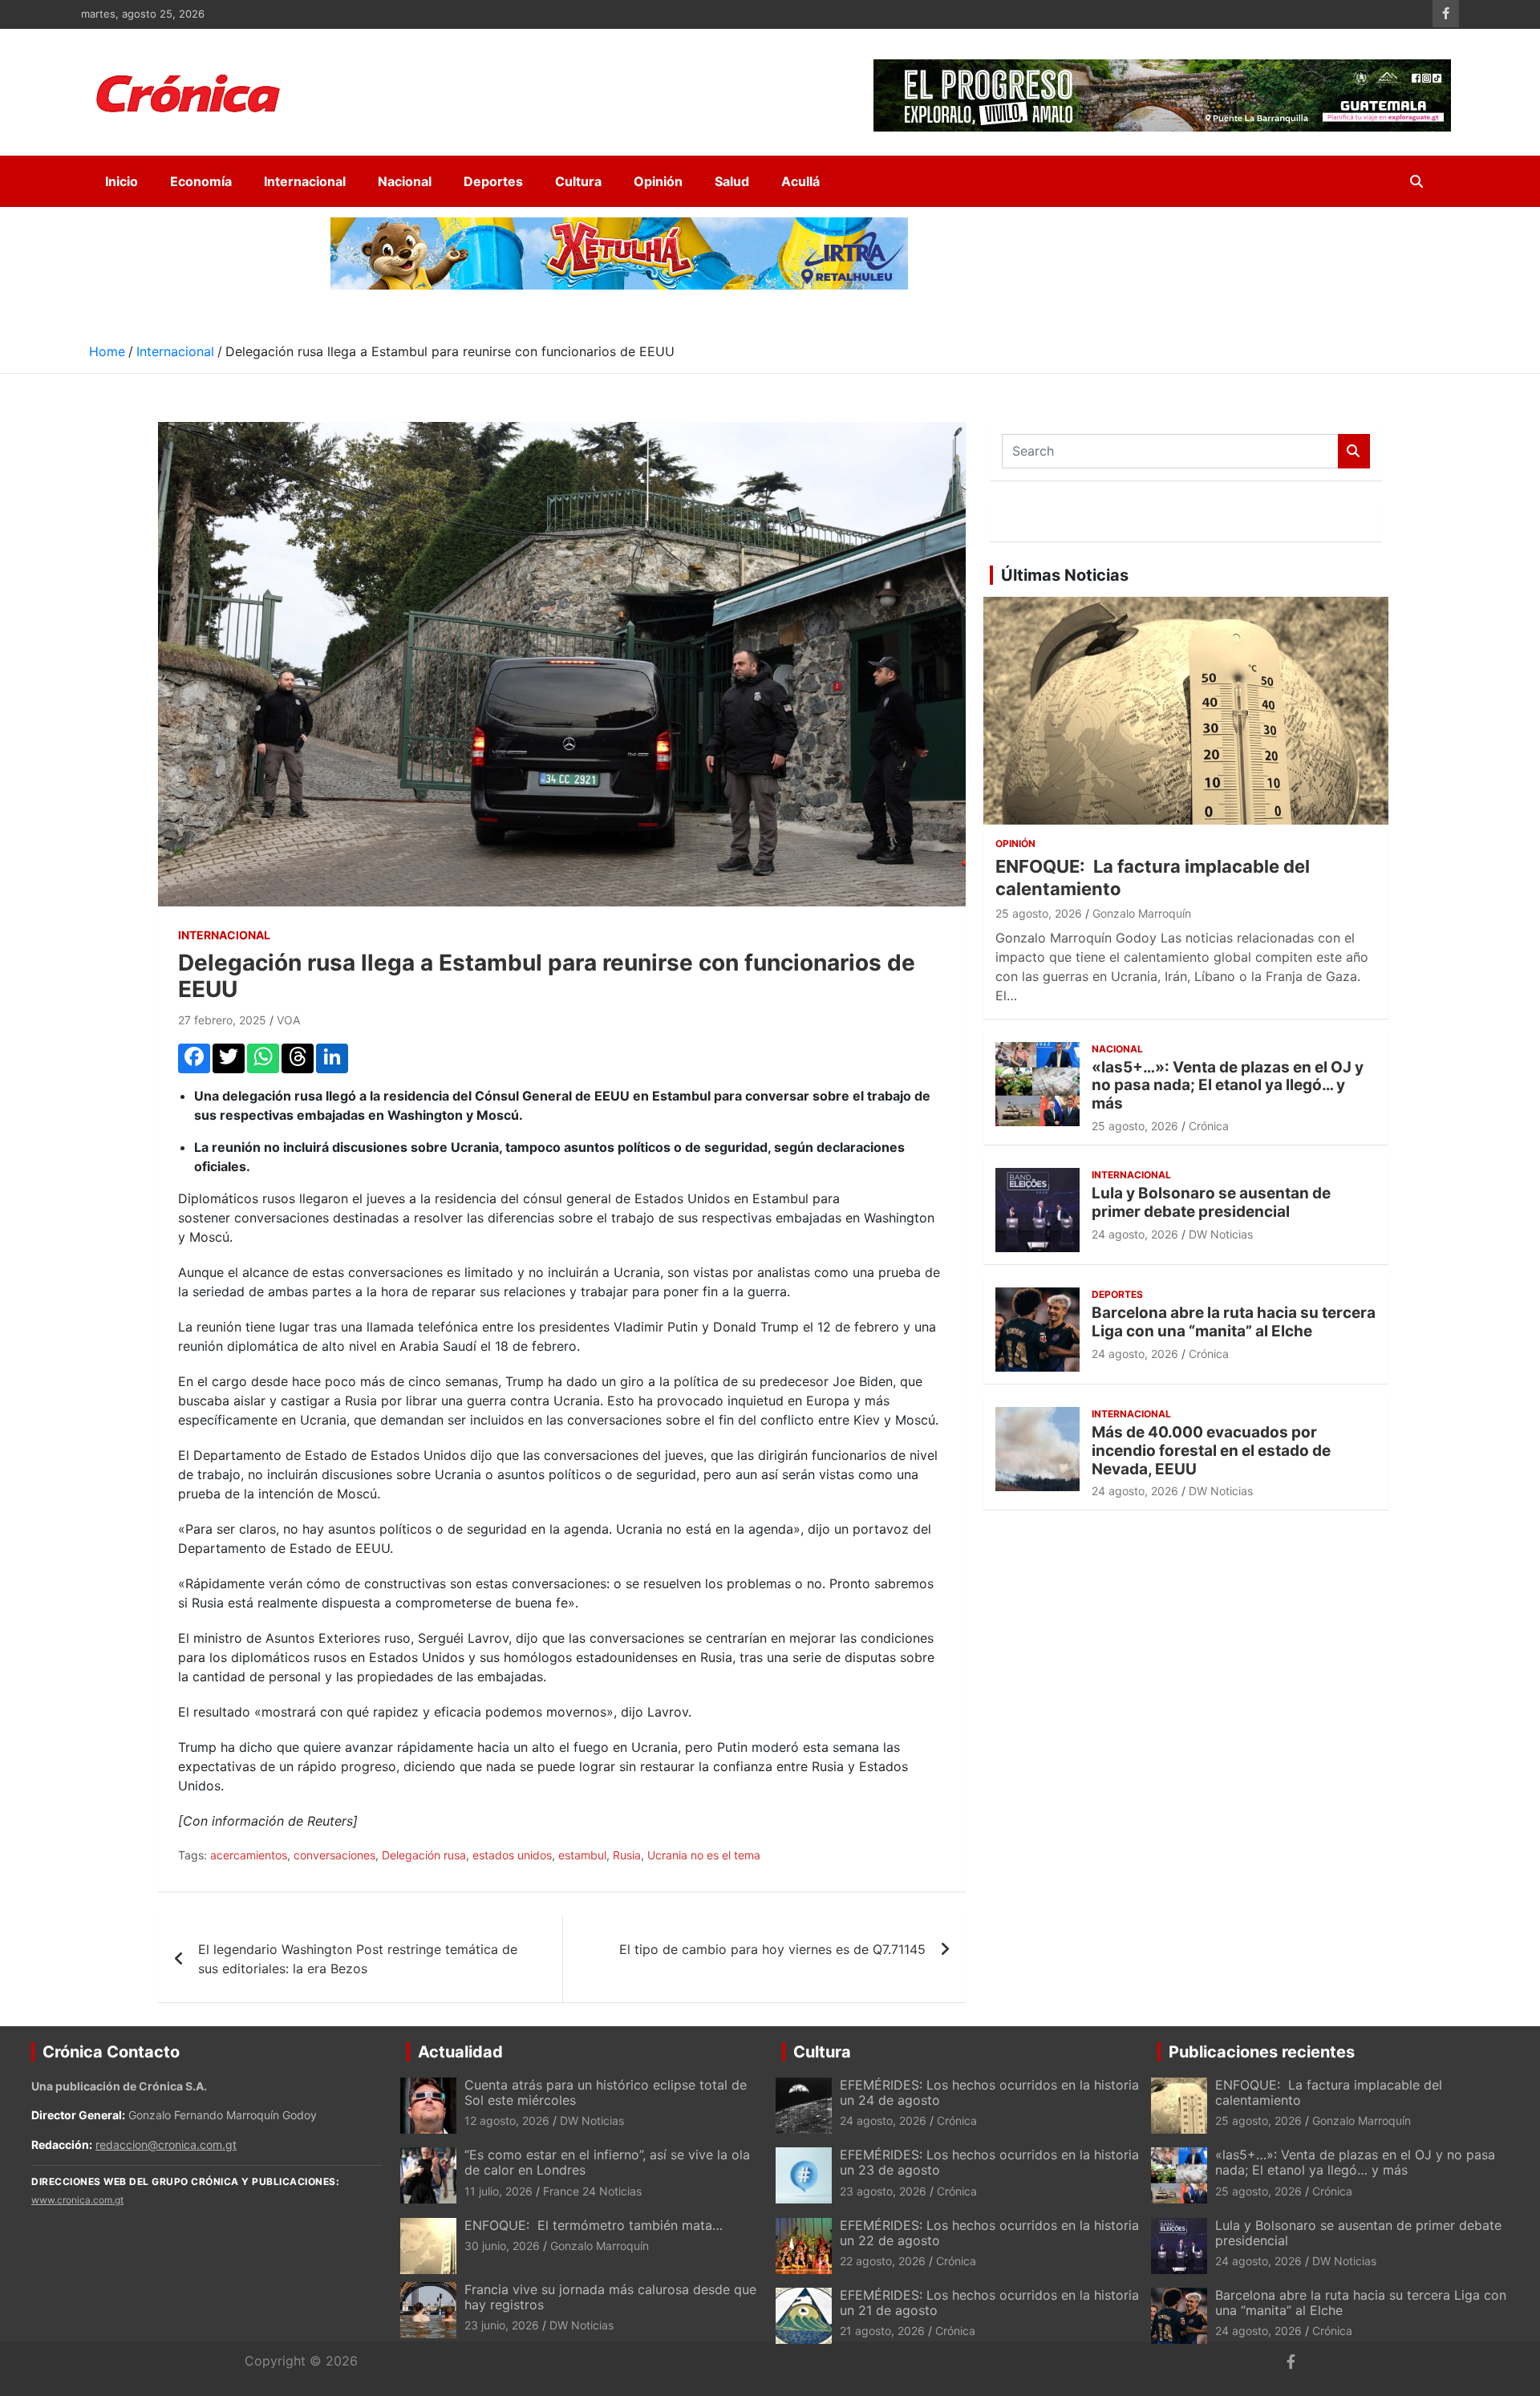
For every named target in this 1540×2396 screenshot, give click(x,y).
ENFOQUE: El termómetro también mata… (594, 2225)
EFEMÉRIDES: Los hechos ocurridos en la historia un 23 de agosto (989, 2162)
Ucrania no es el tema (704, 1855)
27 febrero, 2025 (222, 1020)
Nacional (405, 181)
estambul (582, 1855)
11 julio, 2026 (498, 2191)
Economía (201, 181)
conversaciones (334, 1855)
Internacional (305, 181)
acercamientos (249, 1855)
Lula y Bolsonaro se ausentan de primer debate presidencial (1211, 1202)
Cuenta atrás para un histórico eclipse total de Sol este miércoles (606, 2092)
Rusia (627, 1855)
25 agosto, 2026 (1039, 913)
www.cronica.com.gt (77, 2200)
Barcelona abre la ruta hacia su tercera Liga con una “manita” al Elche (1234, 1322)
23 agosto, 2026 (883, 2191)
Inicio (122, 181)
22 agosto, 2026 (883, 2261)
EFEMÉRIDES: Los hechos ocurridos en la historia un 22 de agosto (989, 2233)
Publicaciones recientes (1262, 2052)
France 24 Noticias (592, 2191)
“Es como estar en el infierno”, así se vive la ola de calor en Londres (607, 2162)
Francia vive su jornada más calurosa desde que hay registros (610, 2297)
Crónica (1209, 1126)
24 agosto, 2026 (1135, 1234)
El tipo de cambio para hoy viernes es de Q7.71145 (772, 1949)
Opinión (658, 181)
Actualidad (460, 2052)
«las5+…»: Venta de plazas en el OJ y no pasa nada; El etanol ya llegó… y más (1228, 1086)
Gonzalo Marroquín (1142, 913)
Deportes (493, 181)
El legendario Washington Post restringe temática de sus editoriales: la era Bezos (358, 1959)
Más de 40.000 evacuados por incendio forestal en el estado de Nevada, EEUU (1211, 1451)
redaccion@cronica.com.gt (166, 2145)
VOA (288, 1020)
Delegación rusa (424, 1855)
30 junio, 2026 (502, 2246)
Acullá (800, 181)
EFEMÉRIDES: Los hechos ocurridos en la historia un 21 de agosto (989, 2303)
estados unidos (512, 1855)
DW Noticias (1221, 1234)
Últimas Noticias (1065, 575)
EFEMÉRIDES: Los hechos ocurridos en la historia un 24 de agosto (989, 2092)
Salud (732, 181)
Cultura (578, 181)
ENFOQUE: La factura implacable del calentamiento (1329, 2092)
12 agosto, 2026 (507, 2120)
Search (1354, 451)
